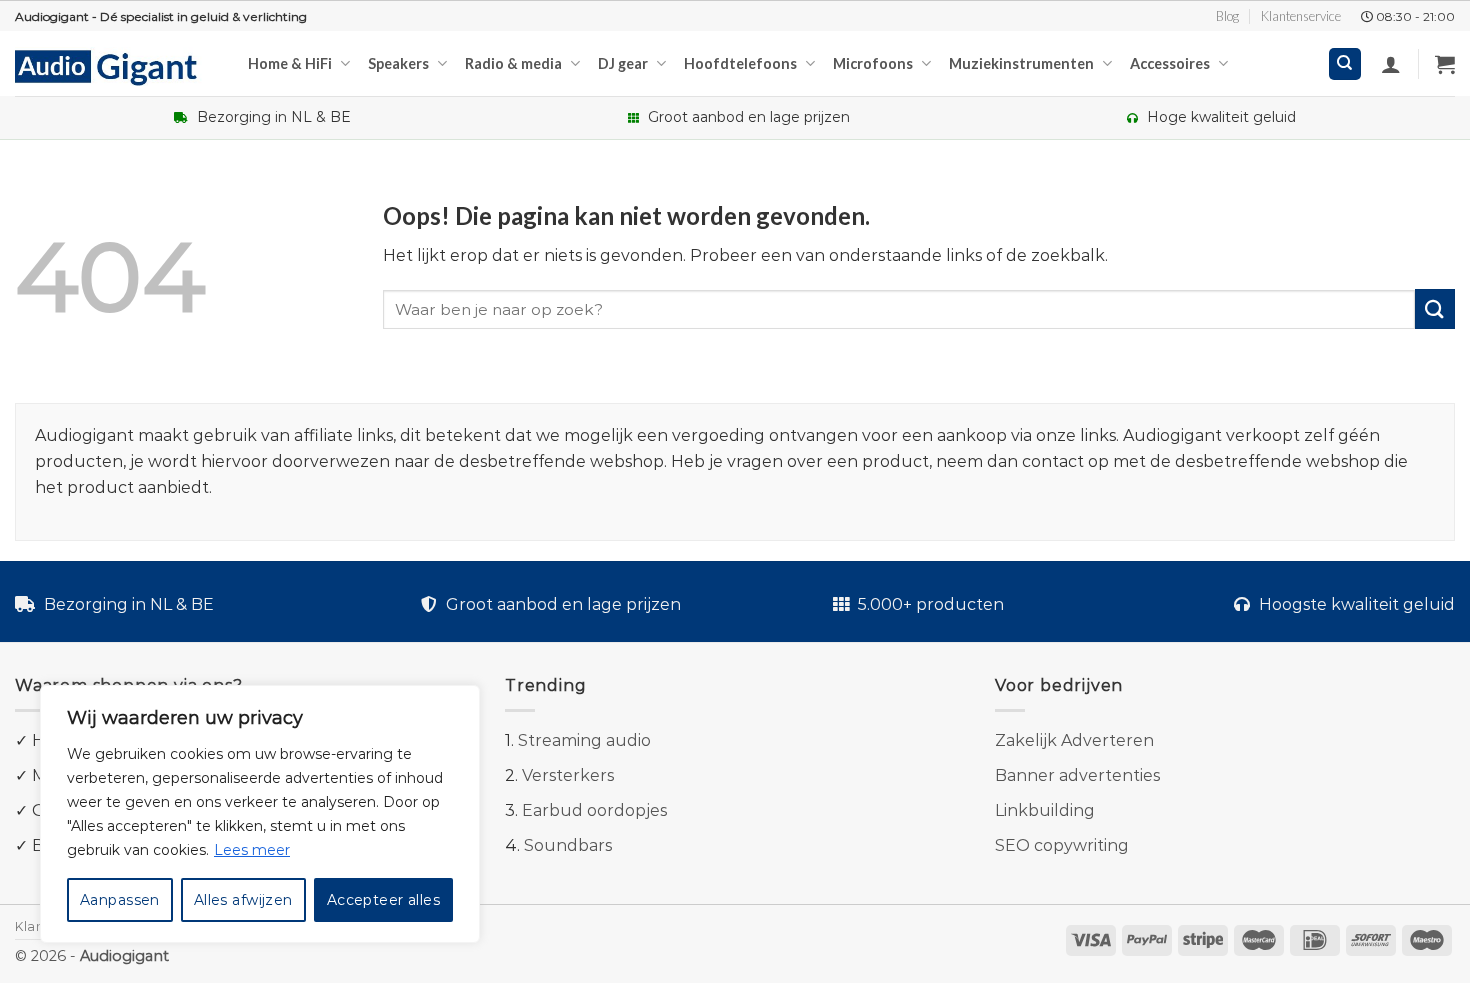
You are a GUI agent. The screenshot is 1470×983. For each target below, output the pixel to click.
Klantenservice (1301, 16)
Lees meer (252, 850)
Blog (1227, 16)
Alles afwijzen (243, 900)
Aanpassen (120, 900)
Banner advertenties (1077, 775)
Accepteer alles (383, 900)
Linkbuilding (1045, 810)
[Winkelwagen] (1445, 64)
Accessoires (1170, 63)
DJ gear (623, 63)
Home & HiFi (290, 63)
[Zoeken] (1345, 64)
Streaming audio (584, 740)
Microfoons (873, 63)
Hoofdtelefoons (740, 63)
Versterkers (568, 775)
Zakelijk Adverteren (1074, 740)
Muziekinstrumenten (1021, 63)
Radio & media (513, 63)
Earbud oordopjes (594, 810)
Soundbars (568, 845)
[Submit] (1435, 308)
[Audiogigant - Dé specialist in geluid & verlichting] (116, 66)
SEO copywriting (1062, 845)
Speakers (398, 63)
